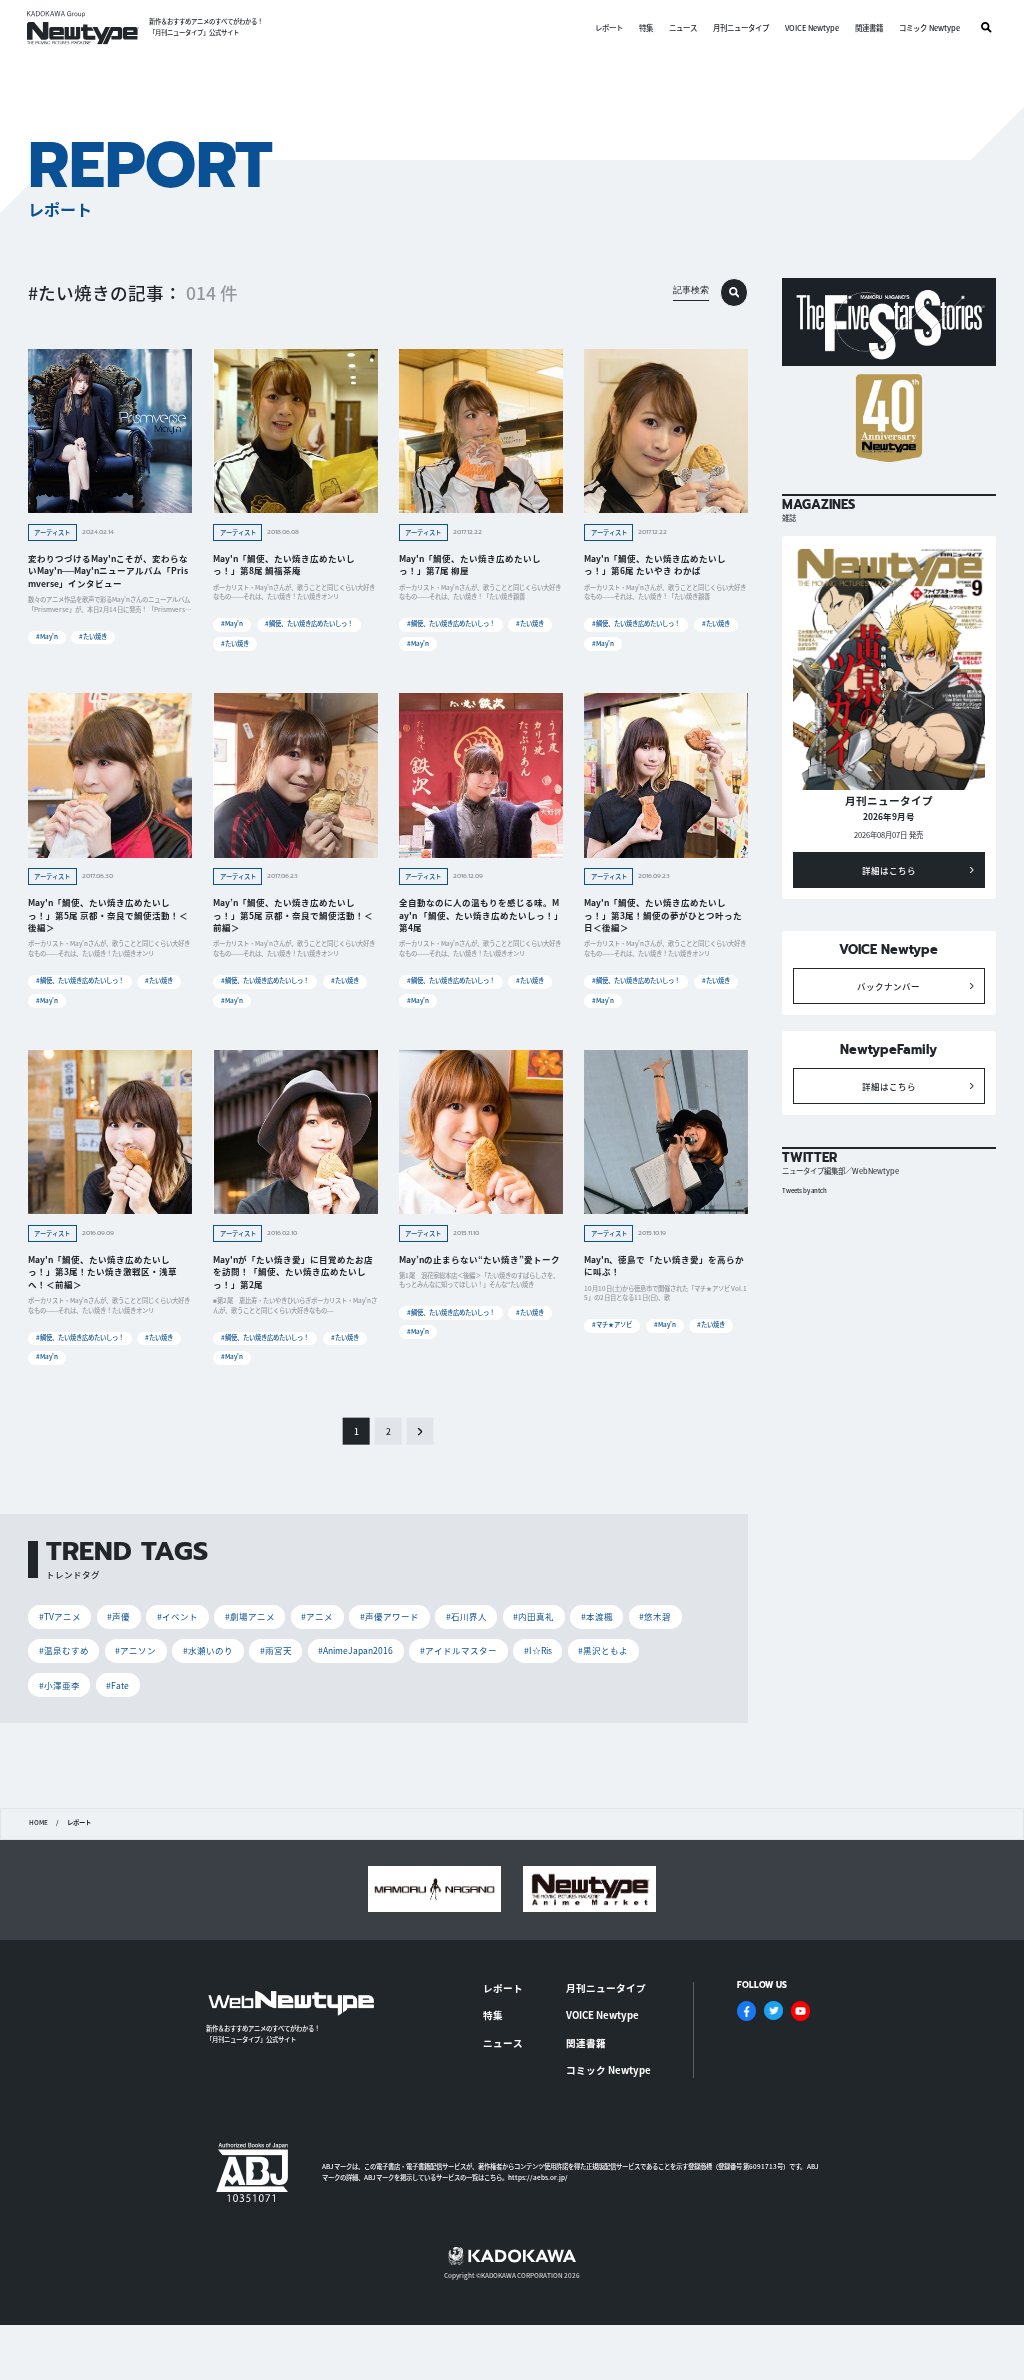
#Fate (117, 1685)
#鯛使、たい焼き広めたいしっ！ (309, 623)
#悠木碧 (655, 1616)
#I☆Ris (538, 1650)
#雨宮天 (276, 1650)
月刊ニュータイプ (741, 27)
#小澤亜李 (59, 1685)
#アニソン (135, 1650)
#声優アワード (389, 1616)
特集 (646, 27)
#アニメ (317, 1616)
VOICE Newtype (812, 27)
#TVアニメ (60, 1616)
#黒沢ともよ (603, 1650)
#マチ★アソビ (612, 1324)
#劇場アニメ (250, 1616)
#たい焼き (93, 636)
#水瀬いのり (208, 1650)
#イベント (177, 1616)
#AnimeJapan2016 (355, 1650)
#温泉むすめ (64, 1650)
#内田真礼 (533, 1616)
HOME (38, 1823)
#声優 (118, 1616)
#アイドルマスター (458, 1650)
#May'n (47, 636)
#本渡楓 (597, 1616)
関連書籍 (869, 27)
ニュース (683, 27)
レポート (609, 27)
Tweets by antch (804, 1190)
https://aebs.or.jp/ (538, 2177)
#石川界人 (466, 1616)
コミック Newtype (929, 27)
